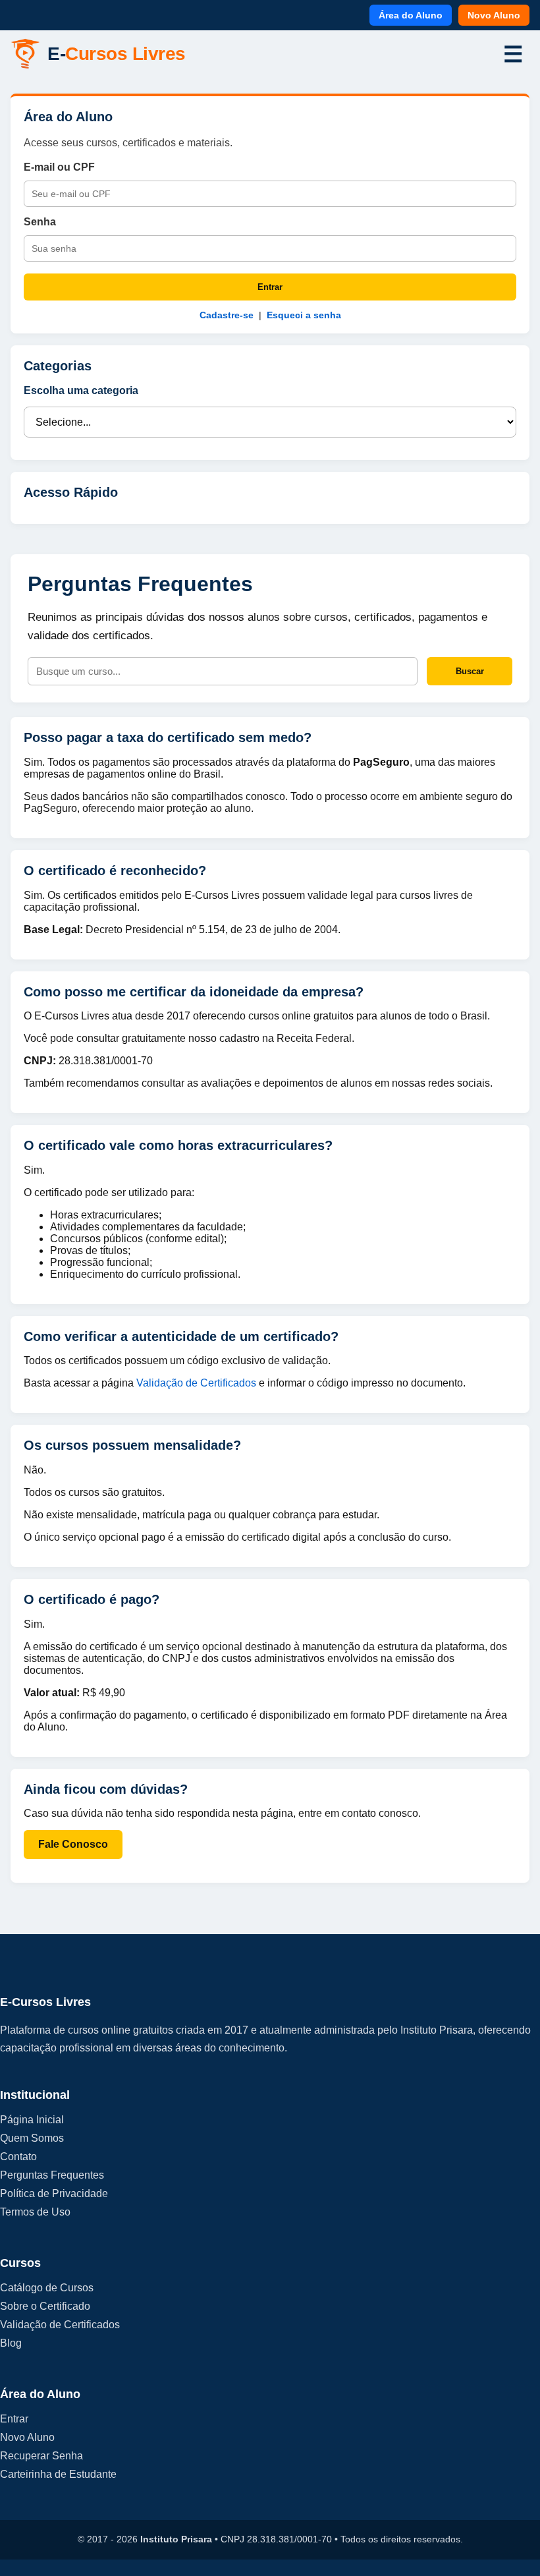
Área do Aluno (411, 15)
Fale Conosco (73, 1844)
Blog (11, 2343)
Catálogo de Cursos (47, 2288)
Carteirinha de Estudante (58, 2474)
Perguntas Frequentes (52, 2175)
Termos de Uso (35, 2212)
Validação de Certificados (198, 1383)
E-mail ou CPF (59, 167)
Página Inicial (32, 2120)
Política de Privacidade (54, 2193)
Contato (18, 2157)
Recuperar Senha (41, 2456)
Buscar (470, 671)
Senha (40, 222)
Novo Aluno (494, 15)
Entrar (270, 287)
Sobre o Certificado (45, 2306)
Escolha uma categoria (81, 390)
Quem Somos (32, 2138)
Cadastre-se (227, 315)
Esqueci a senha (304, 315)
